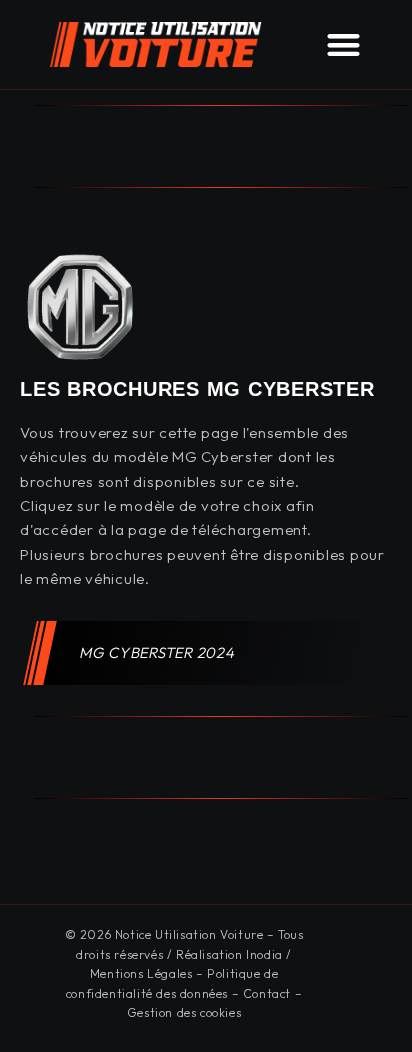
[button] (344, 44)
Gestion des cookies (184, 1012)
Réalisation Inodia (229, 954)
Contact (267, 993)
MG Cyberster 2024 (158, 652)
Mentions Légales (141, 973)
